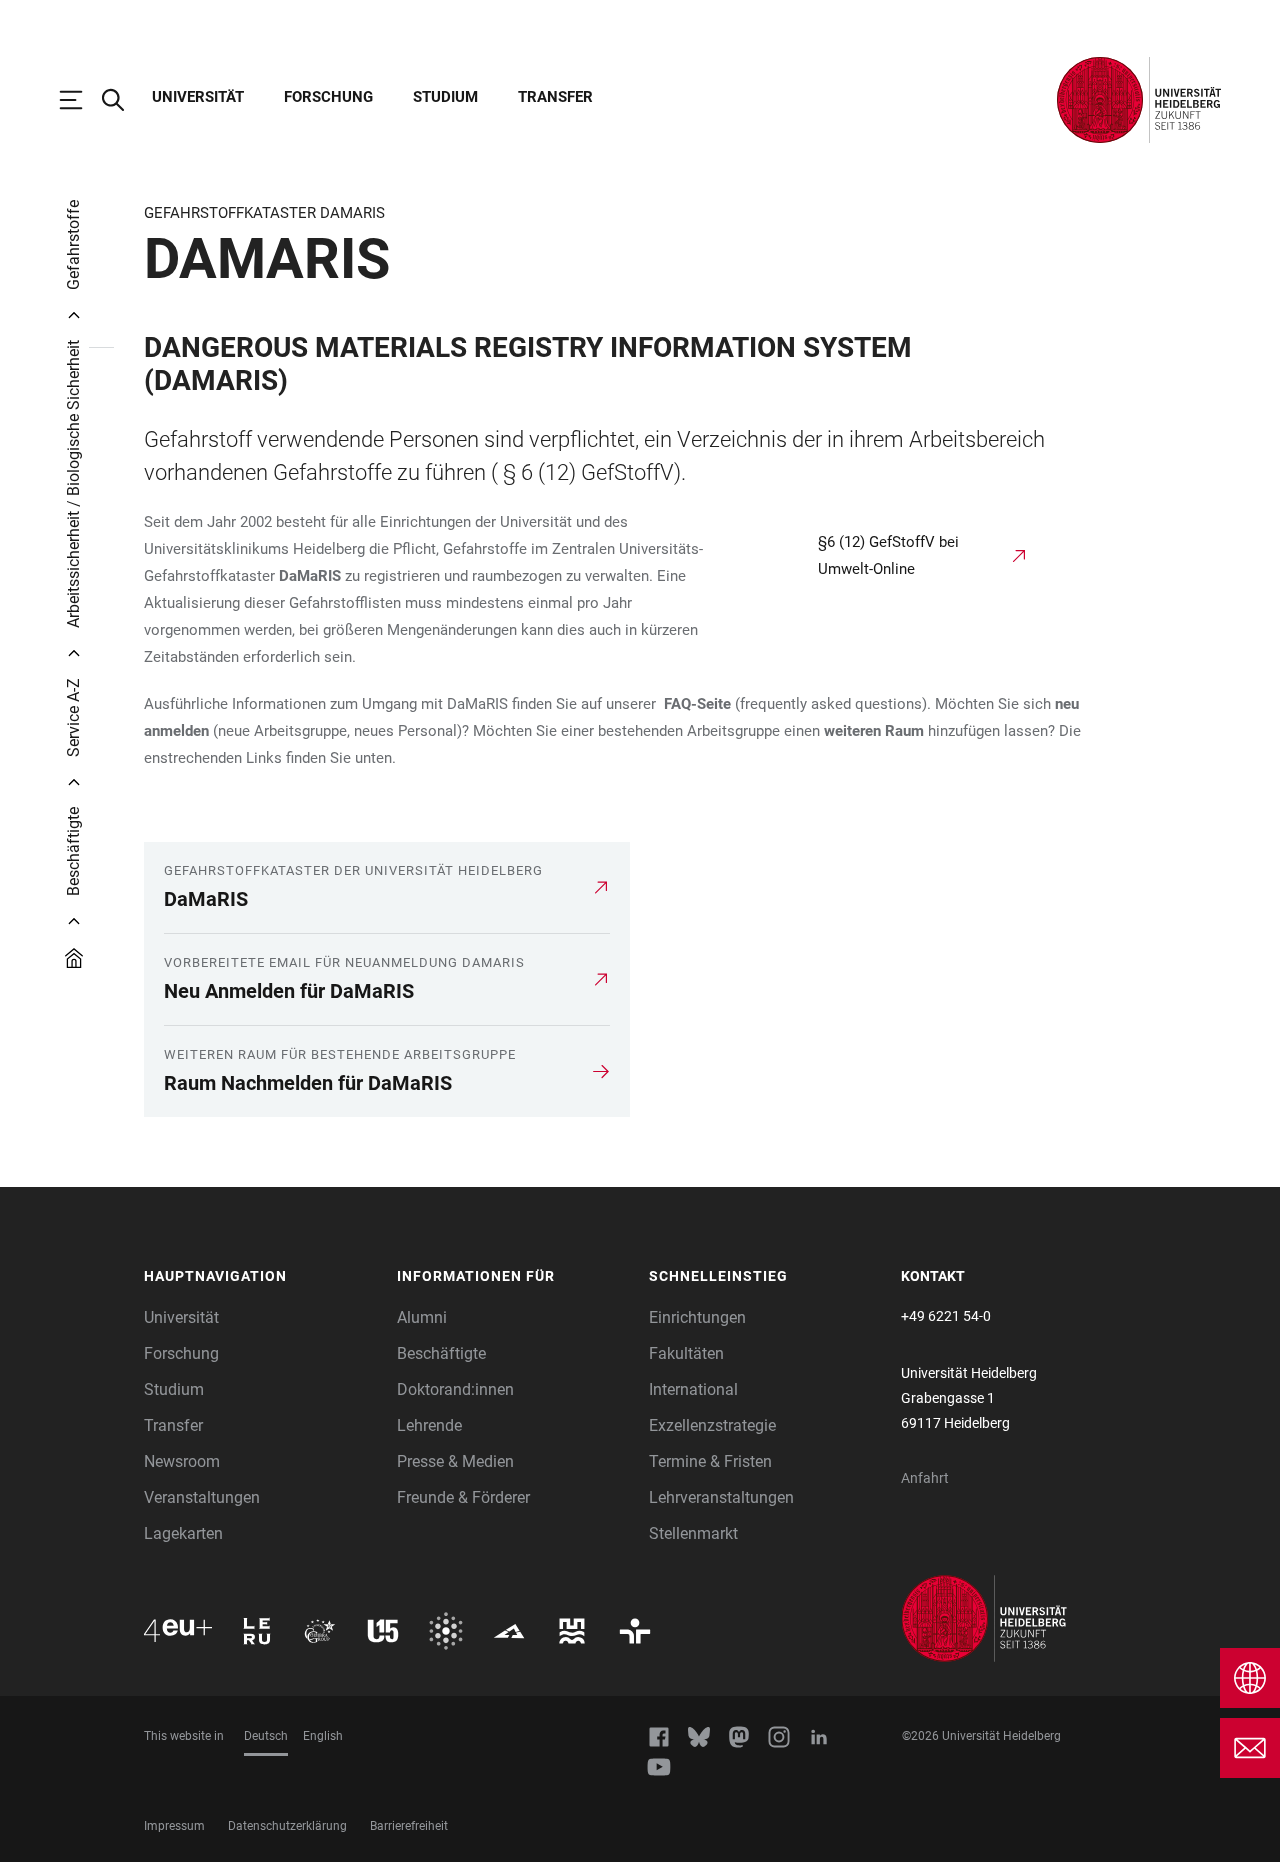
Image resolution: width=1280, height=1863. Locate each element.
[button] (260, 1277)
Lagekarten (183, 1533)
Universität (198, 97)
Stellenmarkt (693, 1533)
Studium (445, 97)
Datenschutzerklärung (287, 1826)
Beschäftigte (441, 1353)
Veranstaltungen (202, 1497)
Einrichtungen (697, 1317)
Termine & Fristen (710, 1461)
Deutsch (266, 1736)
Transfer (555, 97)
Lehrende (429, 1425)
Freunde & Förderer (463, 1497)
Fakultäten (686, 1353)
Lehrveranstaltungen (721, 1497)
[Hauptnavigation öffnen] (81, 100)
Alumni (422, 1317)
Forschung (328, 97)
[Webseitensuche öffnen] (123, 100)
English (323, 1736)
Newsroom (182, 1461)
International (693, 1389)
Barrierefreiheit (409, 1826)
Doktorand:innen (455, 1389)
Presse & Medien (455, 1461)
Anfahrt (925, 1478)
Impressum (174, 1826)
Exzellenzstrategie (712, 1425)
